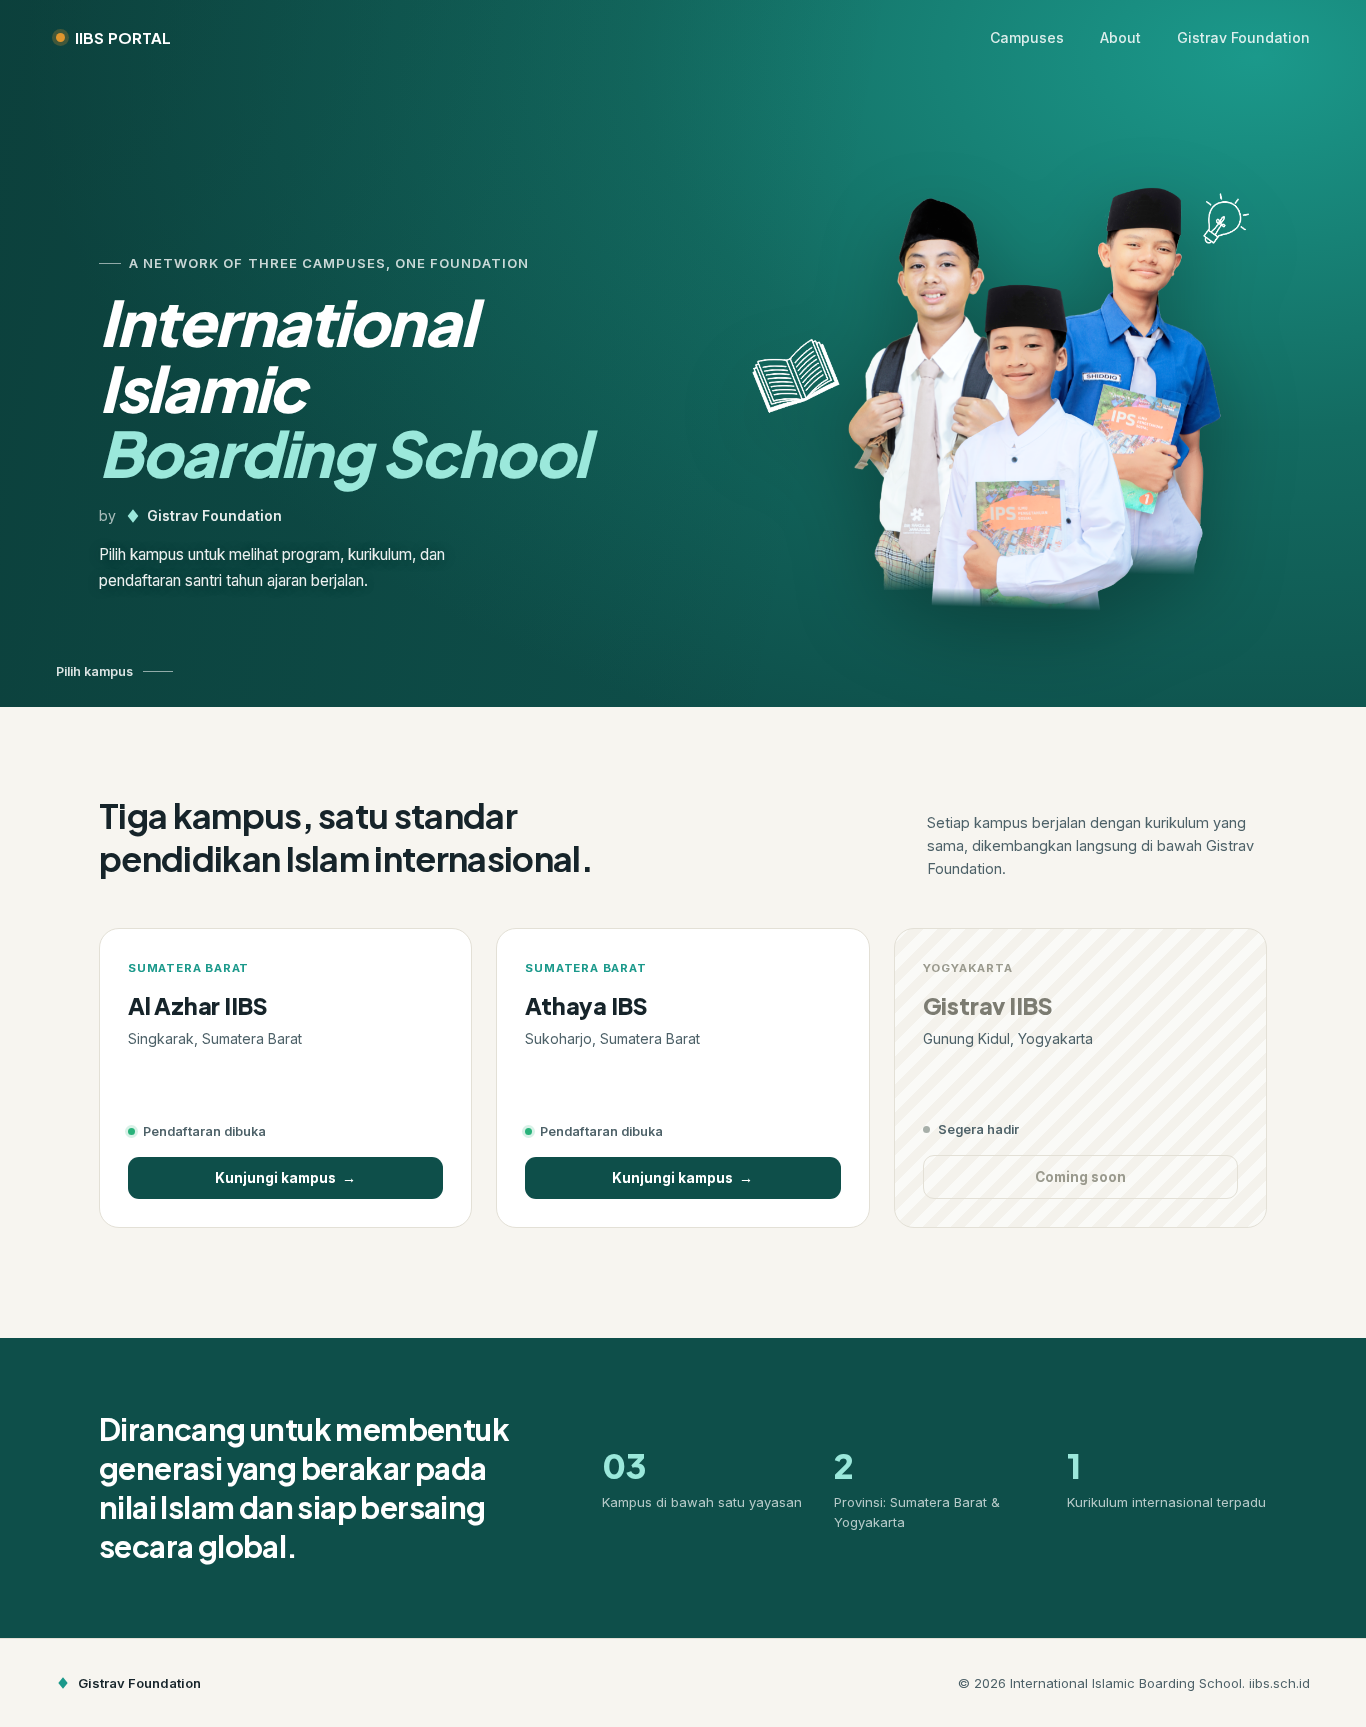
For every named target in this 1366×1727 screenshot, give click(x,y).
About (1120, 37)
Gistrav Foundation (1243, 37)
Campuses (1027, 37)
